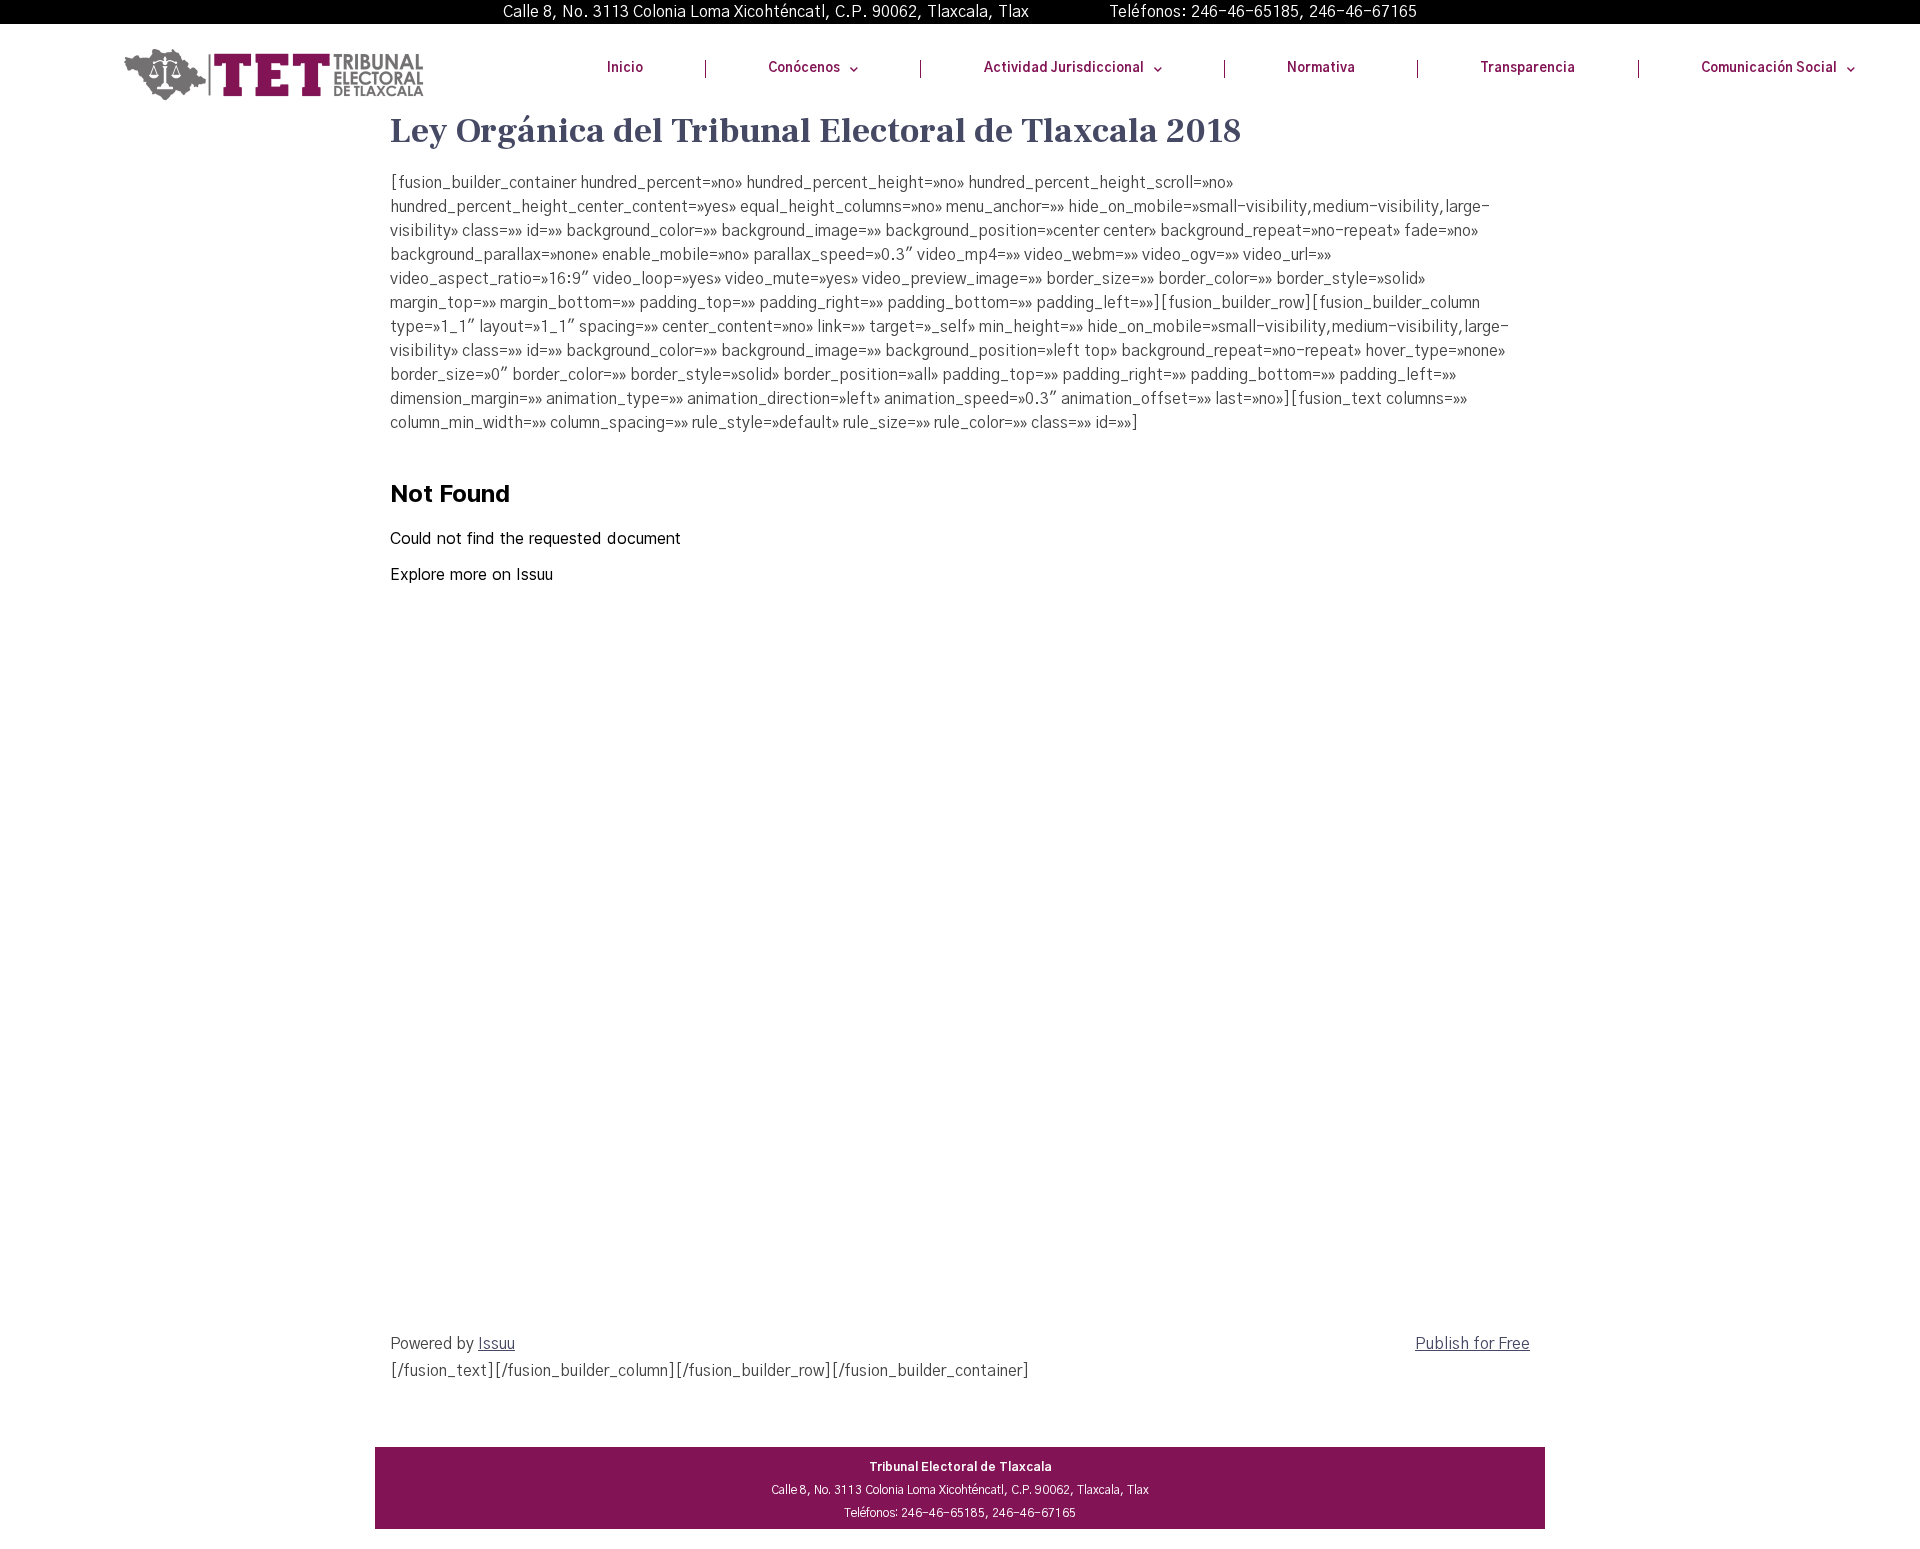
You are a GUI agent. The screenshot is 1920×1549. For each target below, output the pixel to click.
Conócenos (804, 68)
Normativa (1321, 68)
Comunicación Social (1769, 68)
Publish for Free (1472, 1344)
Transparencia (1527, 68)
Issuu (496, 1344)
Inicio (625, 68)
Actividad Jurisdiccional (1064, 68)
